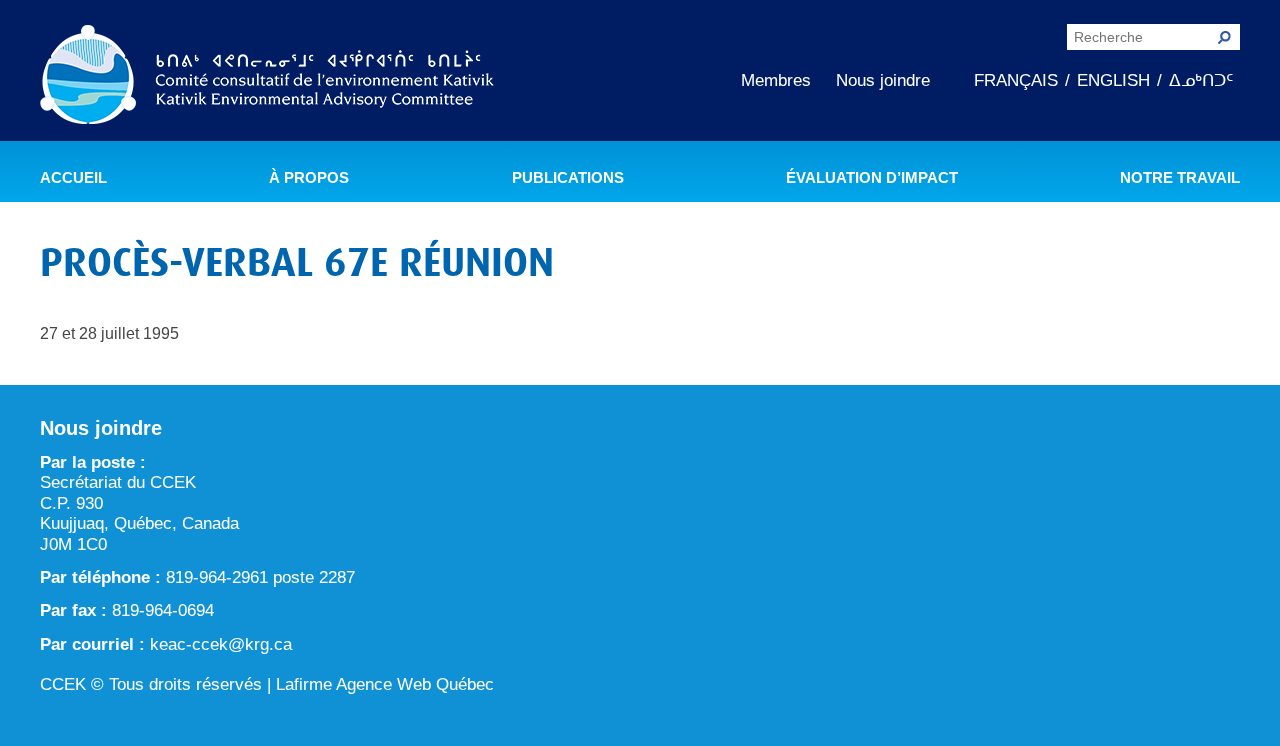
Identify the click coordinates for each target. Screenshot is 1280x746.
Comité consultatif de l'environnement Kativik (267, 78)
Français (1016, 80)
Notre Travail (1180, 178)
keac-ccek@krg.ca (221, 644)
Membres (776, 80)
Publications (568, 178)
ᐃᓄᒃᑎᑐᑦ (1201, 80)
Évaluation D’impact (872, 178)
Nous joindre (883, 80)
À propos (309, 178)
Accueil (73, 178)
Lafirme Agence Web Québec (385, 684)
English (1113, 80)
